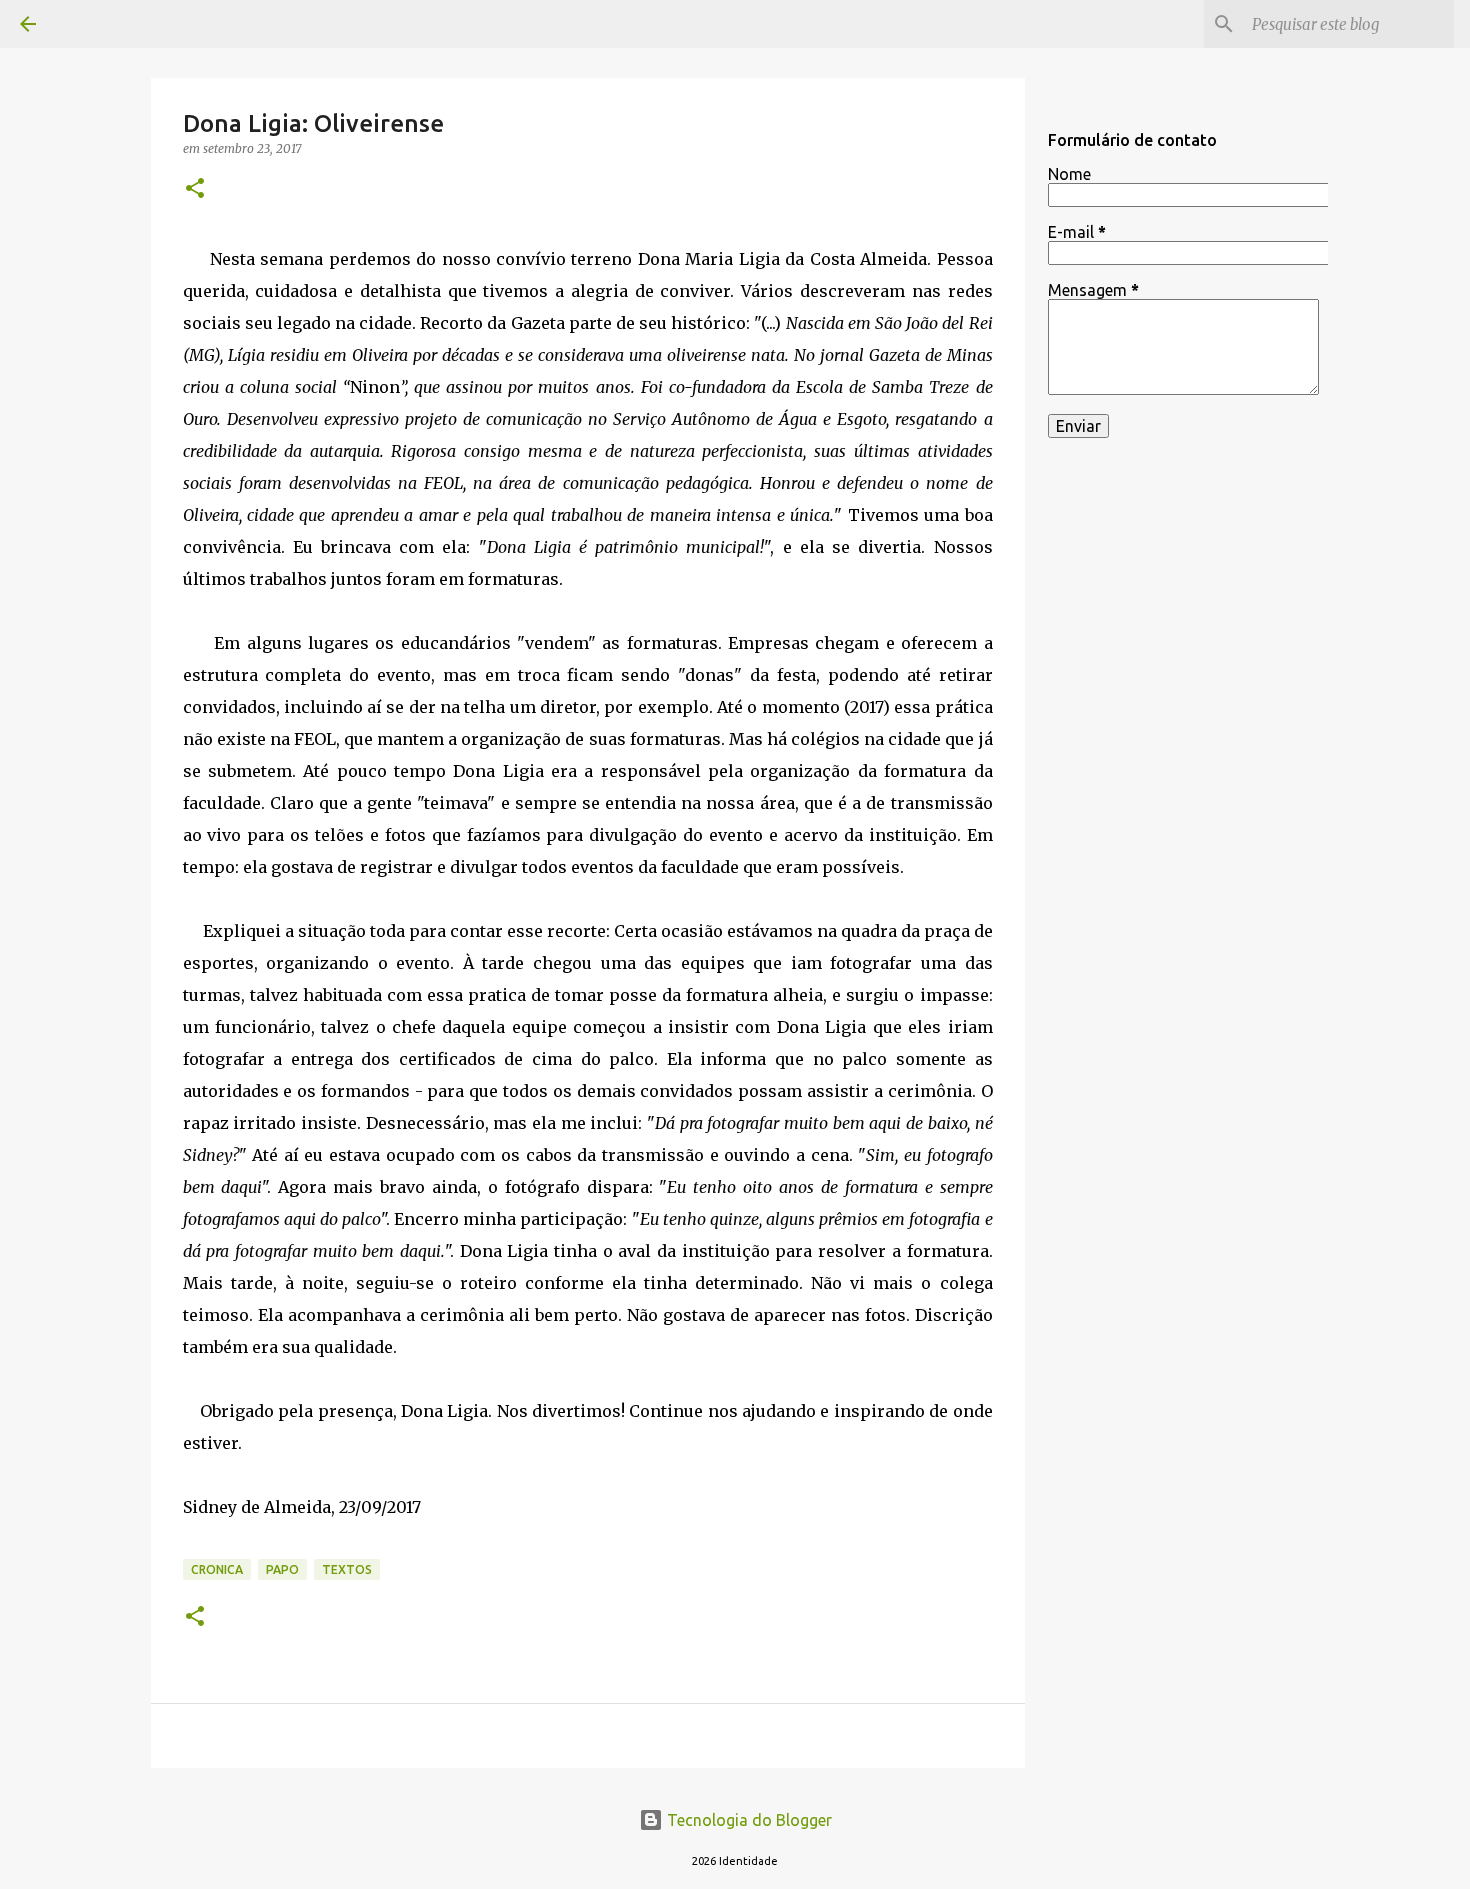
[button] (195, 189)
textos (347, 1569)
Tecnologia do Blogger (747, 1820)
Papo (282, 1569)
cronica (217, 1569)
